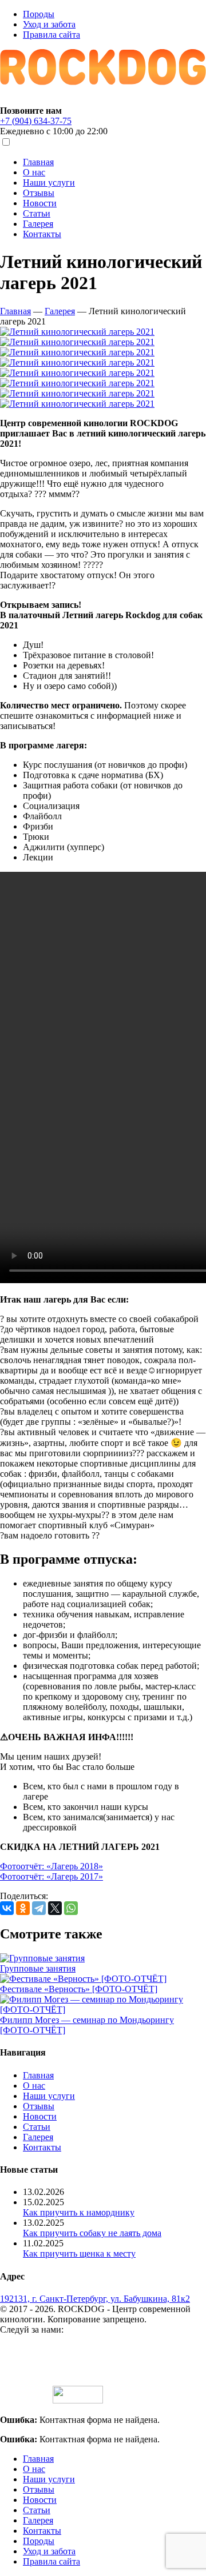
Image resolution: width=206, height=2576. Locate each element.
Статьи (37, 213)
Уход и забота (49, 24)
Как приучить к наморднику (79, 2212)
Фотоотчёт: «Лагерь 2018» (51, 1866)
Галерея (38, 224)
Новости (40, 203)
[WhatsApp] (71, 1908)
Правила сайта (51, 35)
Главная (38, 162)
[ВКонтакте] (7, 1908)
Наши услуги (49, 183)
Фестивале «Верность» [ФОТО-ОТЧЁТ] (79, 1989)
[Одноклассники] (23, 1908)
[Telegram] (39, 1908)
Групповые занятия (38, 1968)
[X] (55, 1908)
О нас (34, 172)
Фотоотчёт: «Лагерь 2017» (51, 1876)
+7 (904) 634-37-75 (36, 121)
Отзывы (39, 193)
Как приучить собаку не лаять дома (92, 2233)
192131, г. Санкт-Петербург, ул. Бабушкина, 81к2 (95, 2299)
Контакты (42, 234)
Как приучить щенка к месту (79, 2254)
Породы (39, 14)
